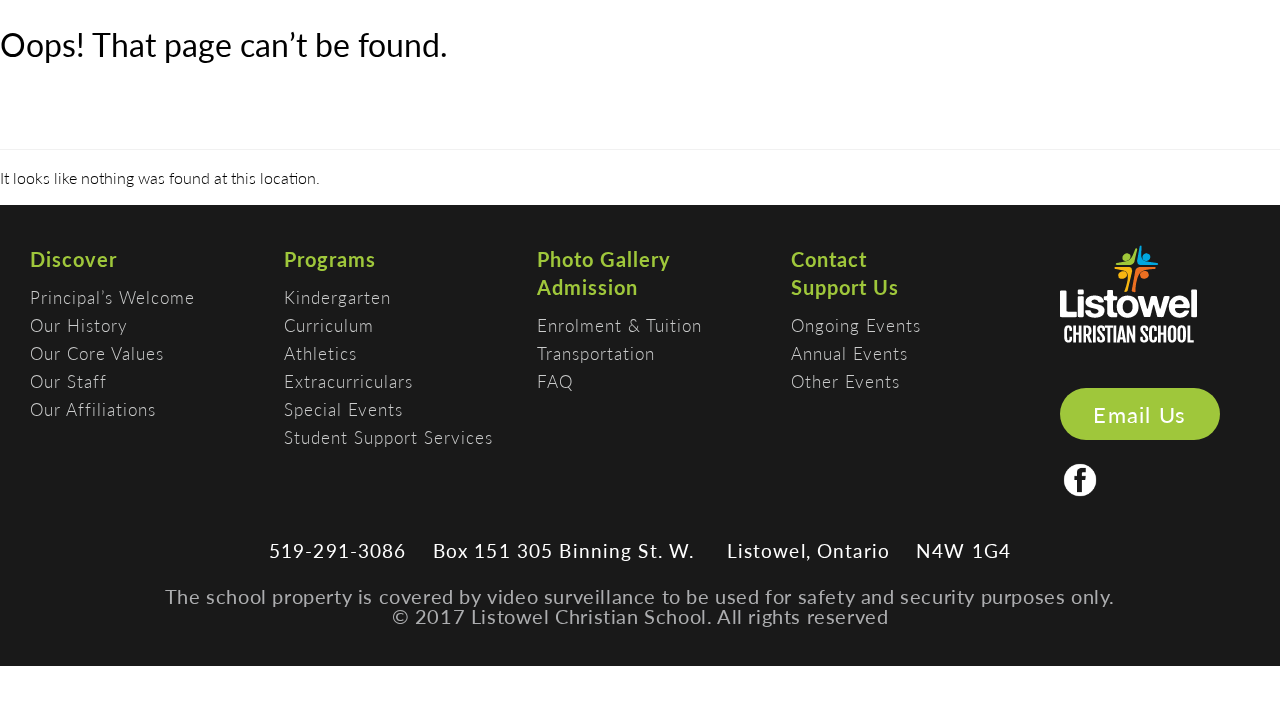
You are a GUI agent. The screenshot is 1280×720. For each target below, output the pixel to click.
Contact (829, 259)
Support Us (845, 287)
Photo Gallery (604, 259)
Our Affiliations (93, 409)
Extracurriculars (348, 381)
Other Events (845, 381)
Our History (79, 325)
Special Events (343, 409)
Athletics (320, 353)
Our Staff (68, 381)
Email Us (1140, 414)
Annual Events (849, 353)
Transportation (596, 353)
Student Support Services (388, 437)
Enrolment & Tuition (619, 325)
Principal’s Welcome (112, 297)
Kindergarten (337, 297)
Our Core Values (97, 353)
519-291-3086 (338, 550)
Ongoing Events (856, 325)
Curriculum (329, 325)
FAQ (555, 381)
